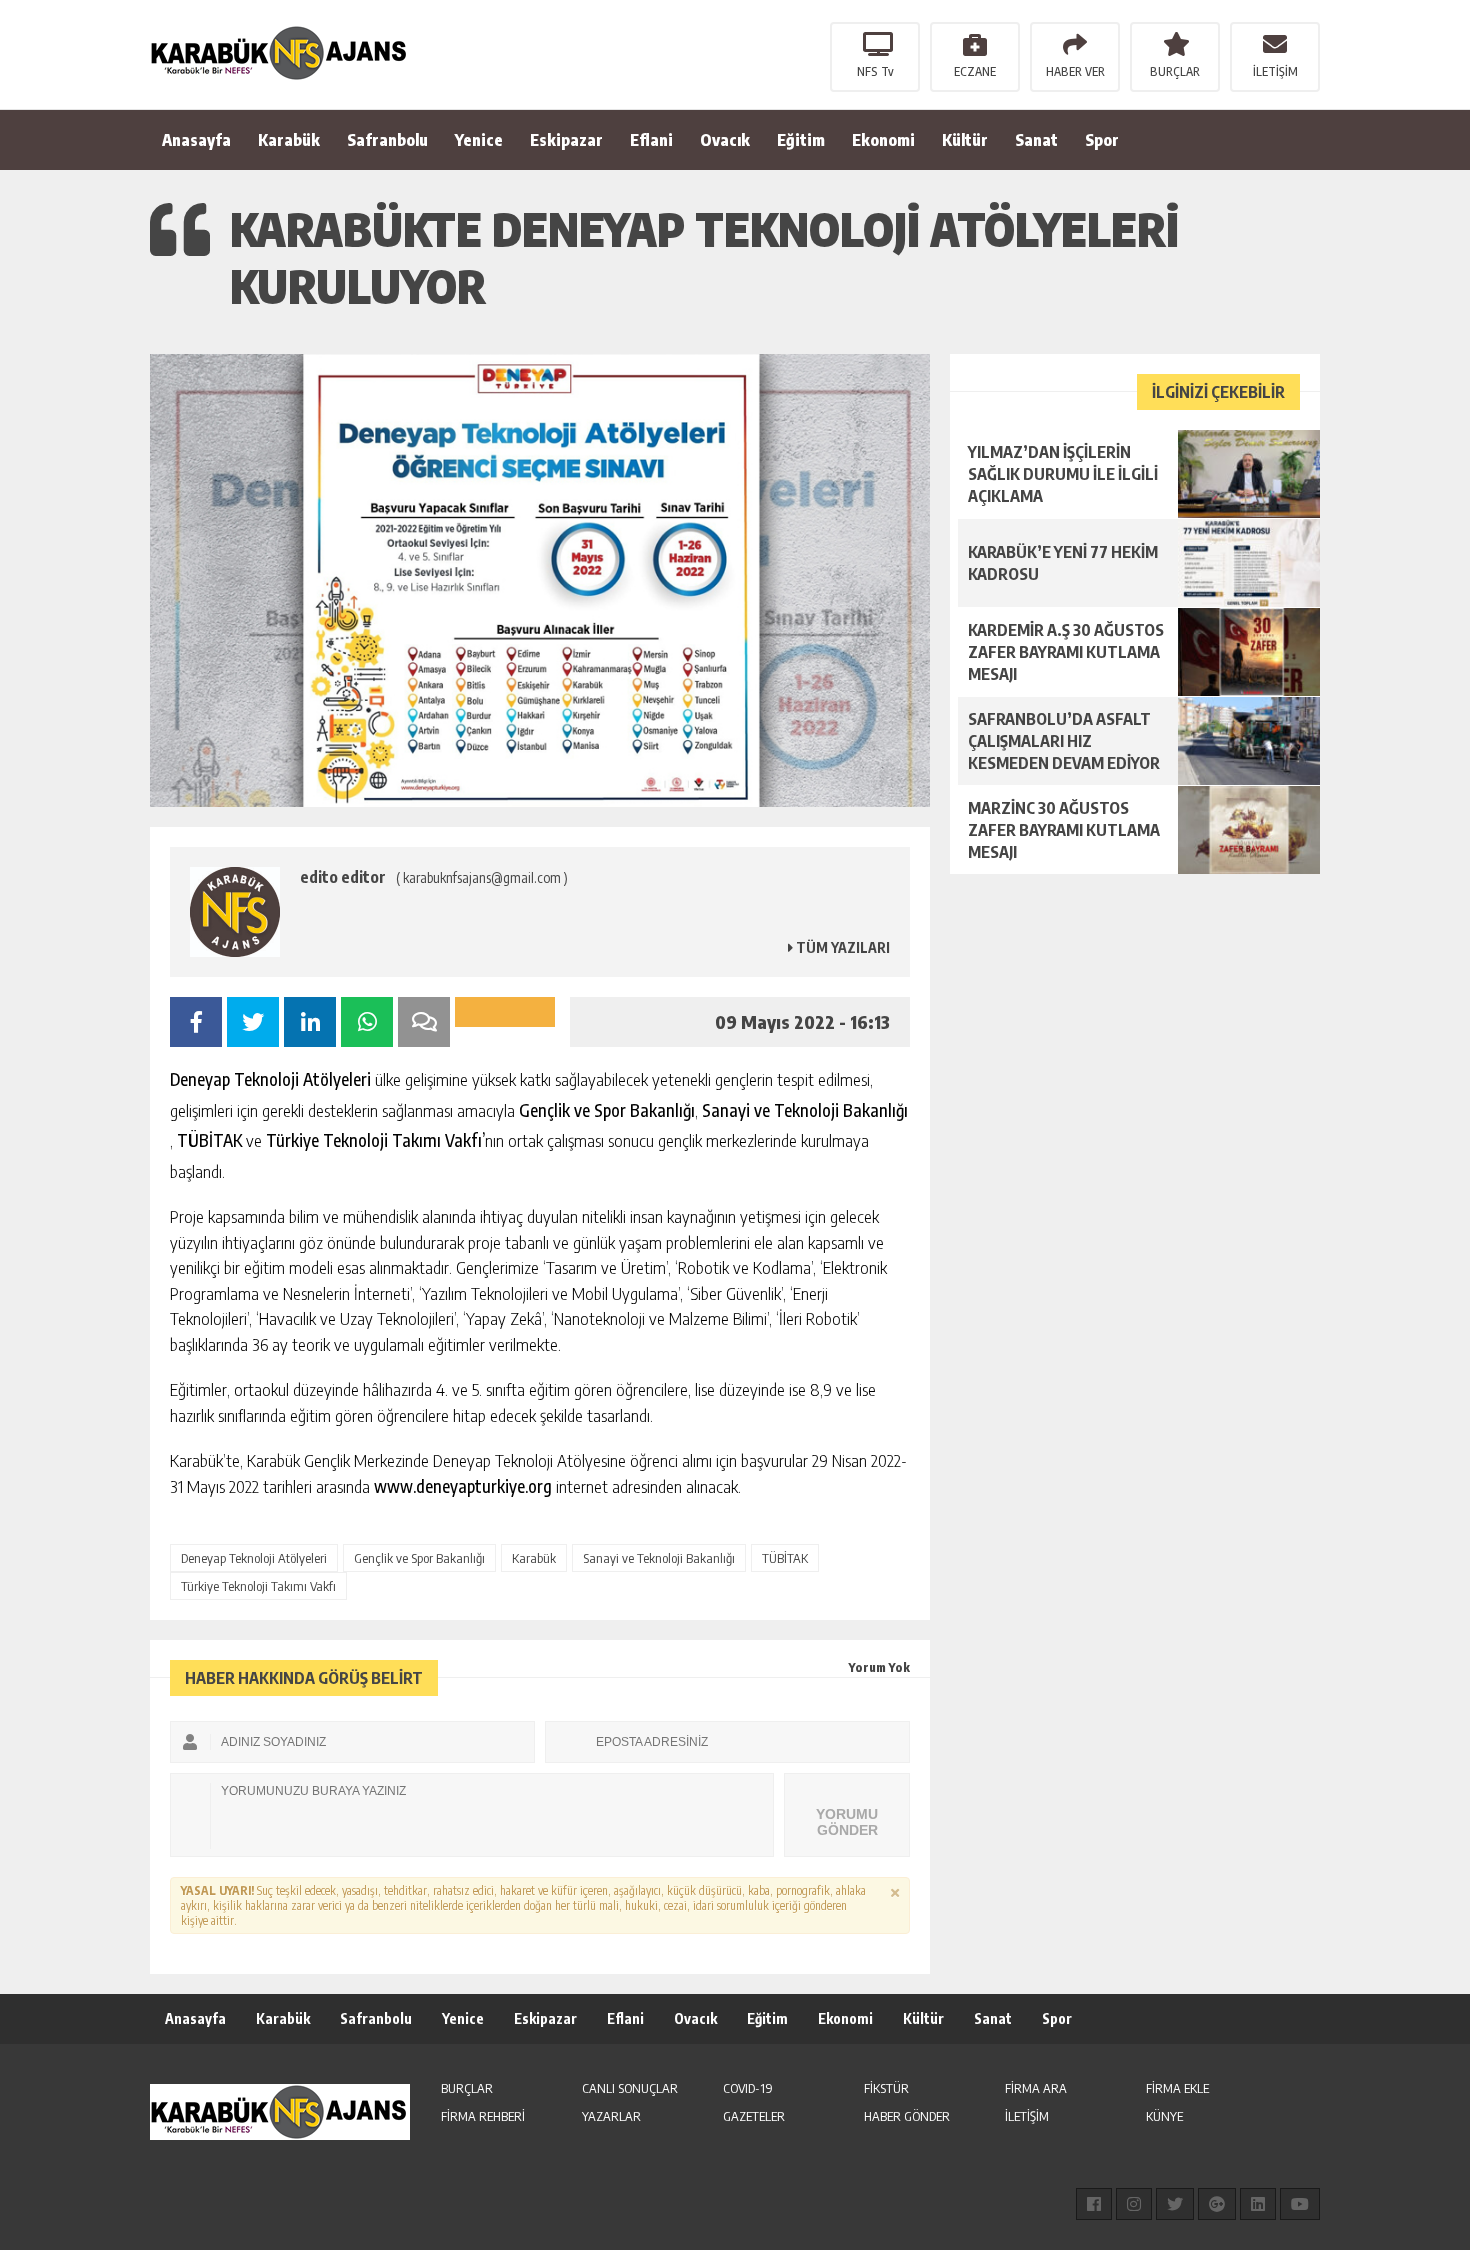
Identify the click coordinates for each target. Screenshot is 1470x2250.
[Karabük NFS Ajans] (280, 53)
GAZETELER (754, 2116)
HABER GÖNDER (907, 2116)
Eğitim (801, 140)
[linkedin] (1258, 2204)
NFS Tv (875, 71)
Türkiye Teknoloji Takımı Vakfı (258, 1586)
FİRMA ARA (1036, 2088)
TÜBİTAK (785, 1558)
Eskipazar (566, 140)
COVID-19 (748, 2088)
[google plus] (1217, 2204)
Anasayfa (196, 140)
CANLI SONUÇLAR (630, 2088)
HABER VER (1075, 71)
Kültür (965, 140)
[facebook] (1094, 2204)
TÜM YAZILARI (841, 947)
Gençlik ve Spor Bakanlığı (419, 1558)
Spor (1102, 140)
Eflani (651, 140)
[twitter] (1175, 2204)
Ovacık (725, 140)
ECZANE (975, 71)
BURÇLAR (1175, 71)
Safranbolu (387, 140)
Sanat (1036, 140)
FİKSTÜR (886, 2088)
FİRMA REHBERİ (483, 2116)
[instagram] (1134, 2204)
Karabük (289, 140)
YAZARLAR (611, 2116)
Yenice (479, 140)
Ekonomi (883, 140)
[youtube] (1300, 2204)
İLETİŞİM (1275, 71)
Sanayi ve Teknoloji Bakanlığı (659, 1558)
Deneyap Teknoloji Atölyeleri (254, 1558)
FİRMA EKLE (1177, 2088)
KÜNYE (1164, 2116)
